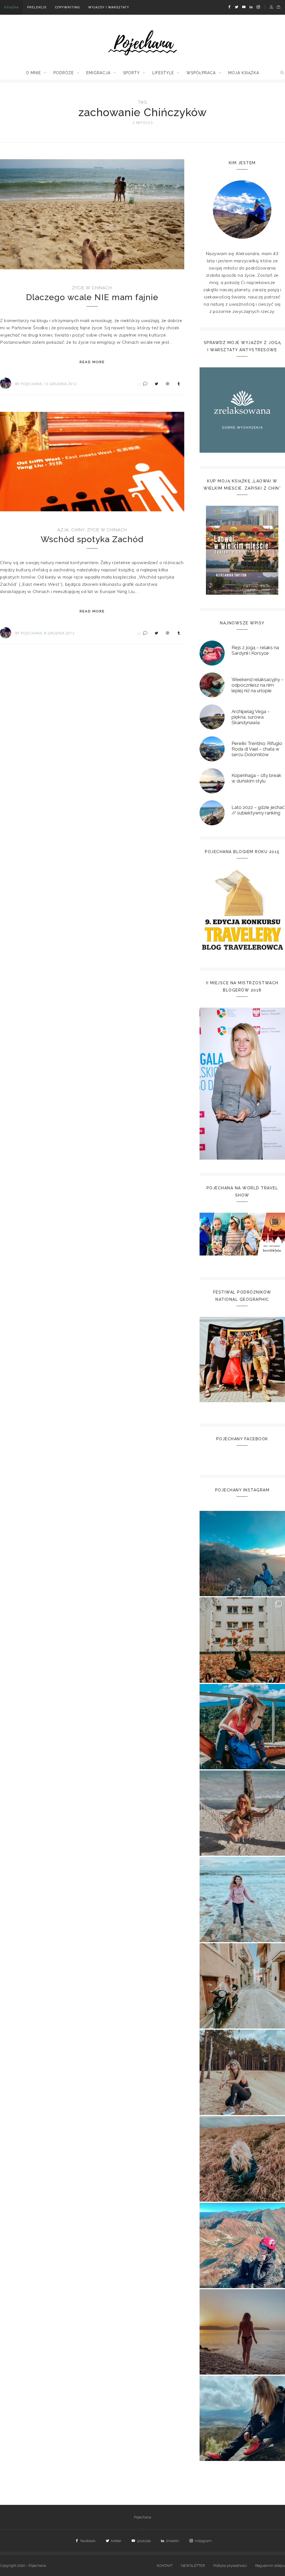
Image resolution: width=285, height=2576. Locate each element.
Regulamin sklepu (270, 2566)
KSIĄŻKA (11, 7)
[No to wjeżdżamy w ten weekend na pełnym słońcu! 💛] (242, 1986)
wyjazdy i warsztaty (109, 7)
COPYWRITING (67, 7)
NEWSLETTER (193, 2566)
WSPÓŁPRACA (201, 73)
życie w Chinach (92, 288)
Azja (63, 530)
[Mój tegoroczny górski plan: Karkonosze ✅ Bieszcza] (242, 2418)
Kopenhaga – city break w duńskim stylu (256, 778)
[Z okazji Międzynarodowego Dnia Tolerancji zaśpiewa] (242, 2332)
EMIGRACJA (98, 73)
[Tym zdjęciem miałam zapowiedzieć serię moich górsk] (242, 1727)
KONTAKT (165, 2566)
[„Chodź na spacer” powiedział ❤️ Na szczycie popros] (242, 1554)
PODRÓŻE (64, 73)
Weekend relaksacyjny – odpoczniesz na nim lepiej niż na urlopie (258, 685)
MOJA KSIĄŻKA (244, 73)
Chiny (78, 530)
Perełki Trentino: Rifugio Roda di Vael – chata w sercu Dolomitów (257, 749)
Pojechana (142, 2517)
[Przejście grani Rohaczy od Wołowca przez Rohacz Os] (242, 2245)
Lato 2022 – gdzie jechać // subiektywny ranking (258, 810)
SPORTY (131, 73)
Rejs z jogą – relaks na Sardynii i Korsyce (255, 650)
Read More (92, 362)
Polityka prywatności (230, 2566)
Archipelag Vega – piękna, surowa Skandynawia (251, 717)
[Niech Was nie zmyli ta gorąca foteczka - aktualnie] (242, 1813)
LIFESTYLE (163, 73)
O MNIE (33, 73)
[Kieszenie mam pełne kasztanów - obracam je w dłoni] (242, 1640)
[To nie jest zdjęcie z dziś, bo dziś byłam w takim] (242, 2072)
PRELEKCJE (37, 7)
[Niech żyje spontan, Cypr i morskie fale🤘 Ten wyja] (242, 1899)
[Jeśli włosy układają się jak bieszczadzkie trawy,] (242, 2159)
